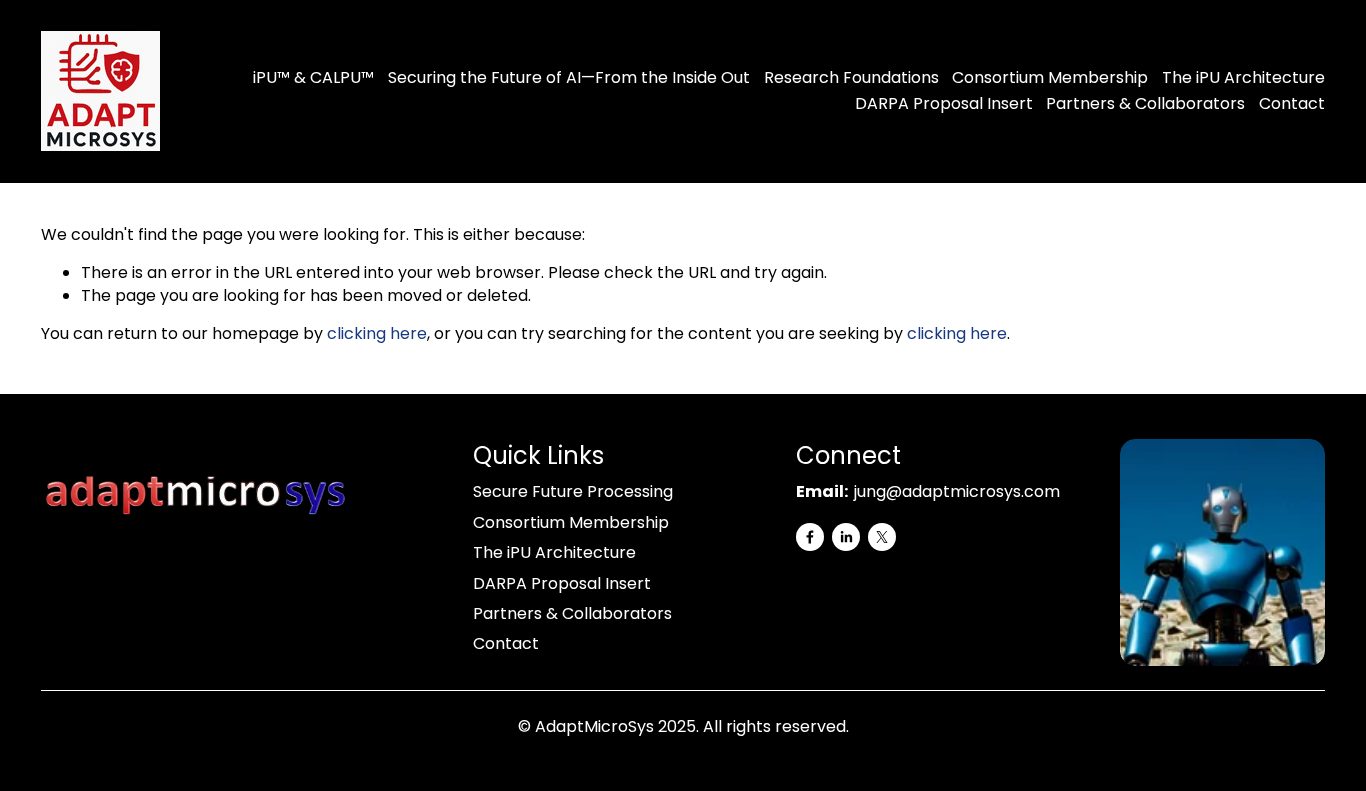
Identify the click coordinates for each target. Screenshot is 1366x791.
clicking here (377, 333)
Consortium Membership (1050, 77)
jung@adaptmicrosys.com (957, 492)
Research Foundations (851, 77)
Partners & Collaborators (1145, 103)
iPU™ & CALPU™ (313, 77)
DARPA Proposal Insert (944, 103)
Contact (1292, 103)
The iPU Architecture (1243, 77)
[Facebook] (810, 537)
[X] (882, 537)
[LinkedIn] (846, 537)
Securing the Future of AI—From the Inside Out (569, 77)
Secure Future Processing (573, 492)
